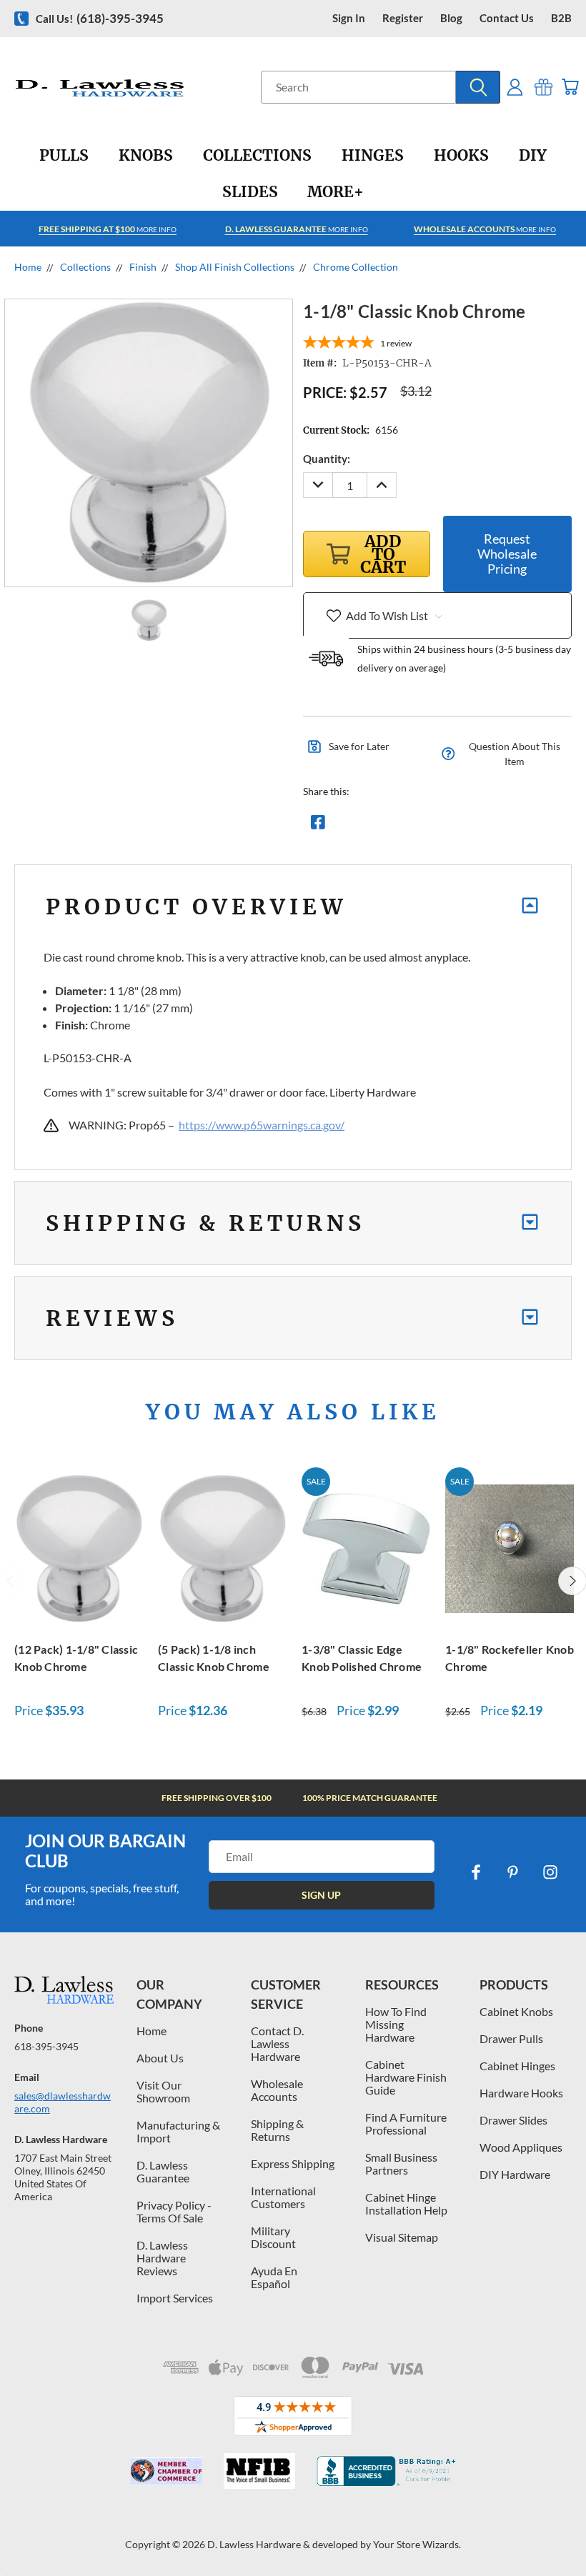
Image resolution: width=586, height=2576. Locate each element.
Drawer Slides (513, 2120)
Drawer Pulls (511, 2038)
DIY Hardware (515, 2174)
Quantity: (327, 459)
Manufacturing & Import (178, 2131)
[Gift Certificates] (543, 87)
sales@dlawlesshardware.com (63, 2102)
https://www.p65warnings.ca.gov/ (262, 1125)
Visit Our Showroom (163, 2091)
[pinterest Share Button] (472, 826)
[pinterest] (513, 1872)
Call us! (100, 18)
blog (451, 18)
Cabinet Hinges (517, 2066)
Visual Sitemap (402, 2237)
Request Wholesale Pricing (507, 554)
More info (108, 229)
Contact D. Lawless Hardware (277, 2043)
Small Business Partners (401, 2163)
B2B (561, 18)
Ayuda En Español (274, 2277)
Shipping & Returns (277, 2130)
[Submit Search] (478, 87)
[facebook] (476, 1872)
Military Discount (273, 2237)
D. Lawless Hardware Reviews (162, 2258)
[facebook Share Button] (318, 826)
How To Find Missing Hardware (396, 2024)
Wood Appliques (521, 2147)
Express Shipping (293, 2163)
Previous (564, 2531)
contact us (507, 18)
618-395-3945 (46, 2046)
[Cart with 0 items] (570, 87)
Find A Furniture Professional (406, 2123)
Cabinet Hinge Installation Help (406, 2203)
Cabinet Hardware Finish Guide (406, 2077)
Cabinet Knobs (516, 2011)
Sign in (349, 18)
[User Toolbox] (515, 87)
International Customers (283, 2197)
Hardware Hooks (521, 2093)
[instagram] (550, 1872)
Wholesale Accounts (277, 2090)
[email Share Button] (369, 826)
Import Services (175, 2298)
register (403, 18)
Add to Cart (79, 1546)
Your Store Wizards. (417, 2544)
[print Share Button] (421, 826)
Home (152, 2031)
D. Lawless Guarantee (163, 2171)
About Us (160, 2058)
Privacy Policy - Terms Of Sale (174, 2211)
